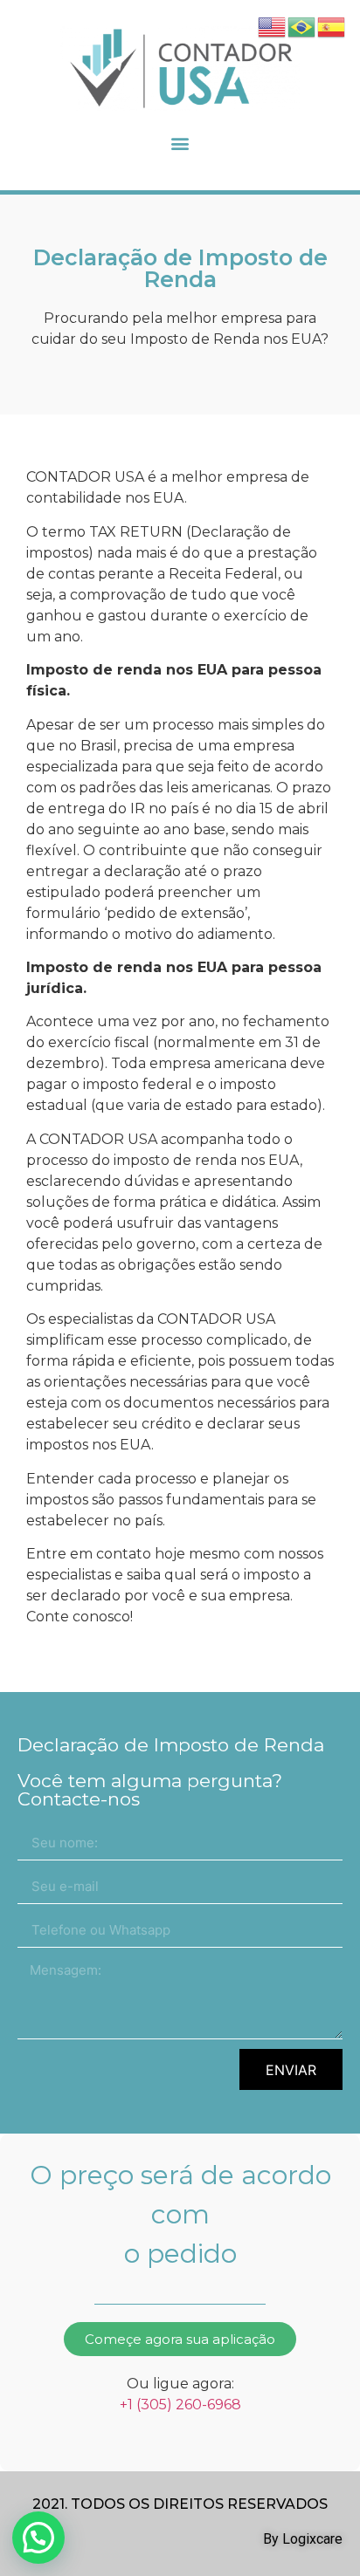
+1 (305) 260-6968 (180, 2405)
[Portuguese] (302, 25)
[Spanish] (332, 25)
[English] (273, 25)
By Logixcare (303, 2539)
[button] (180, 143)
